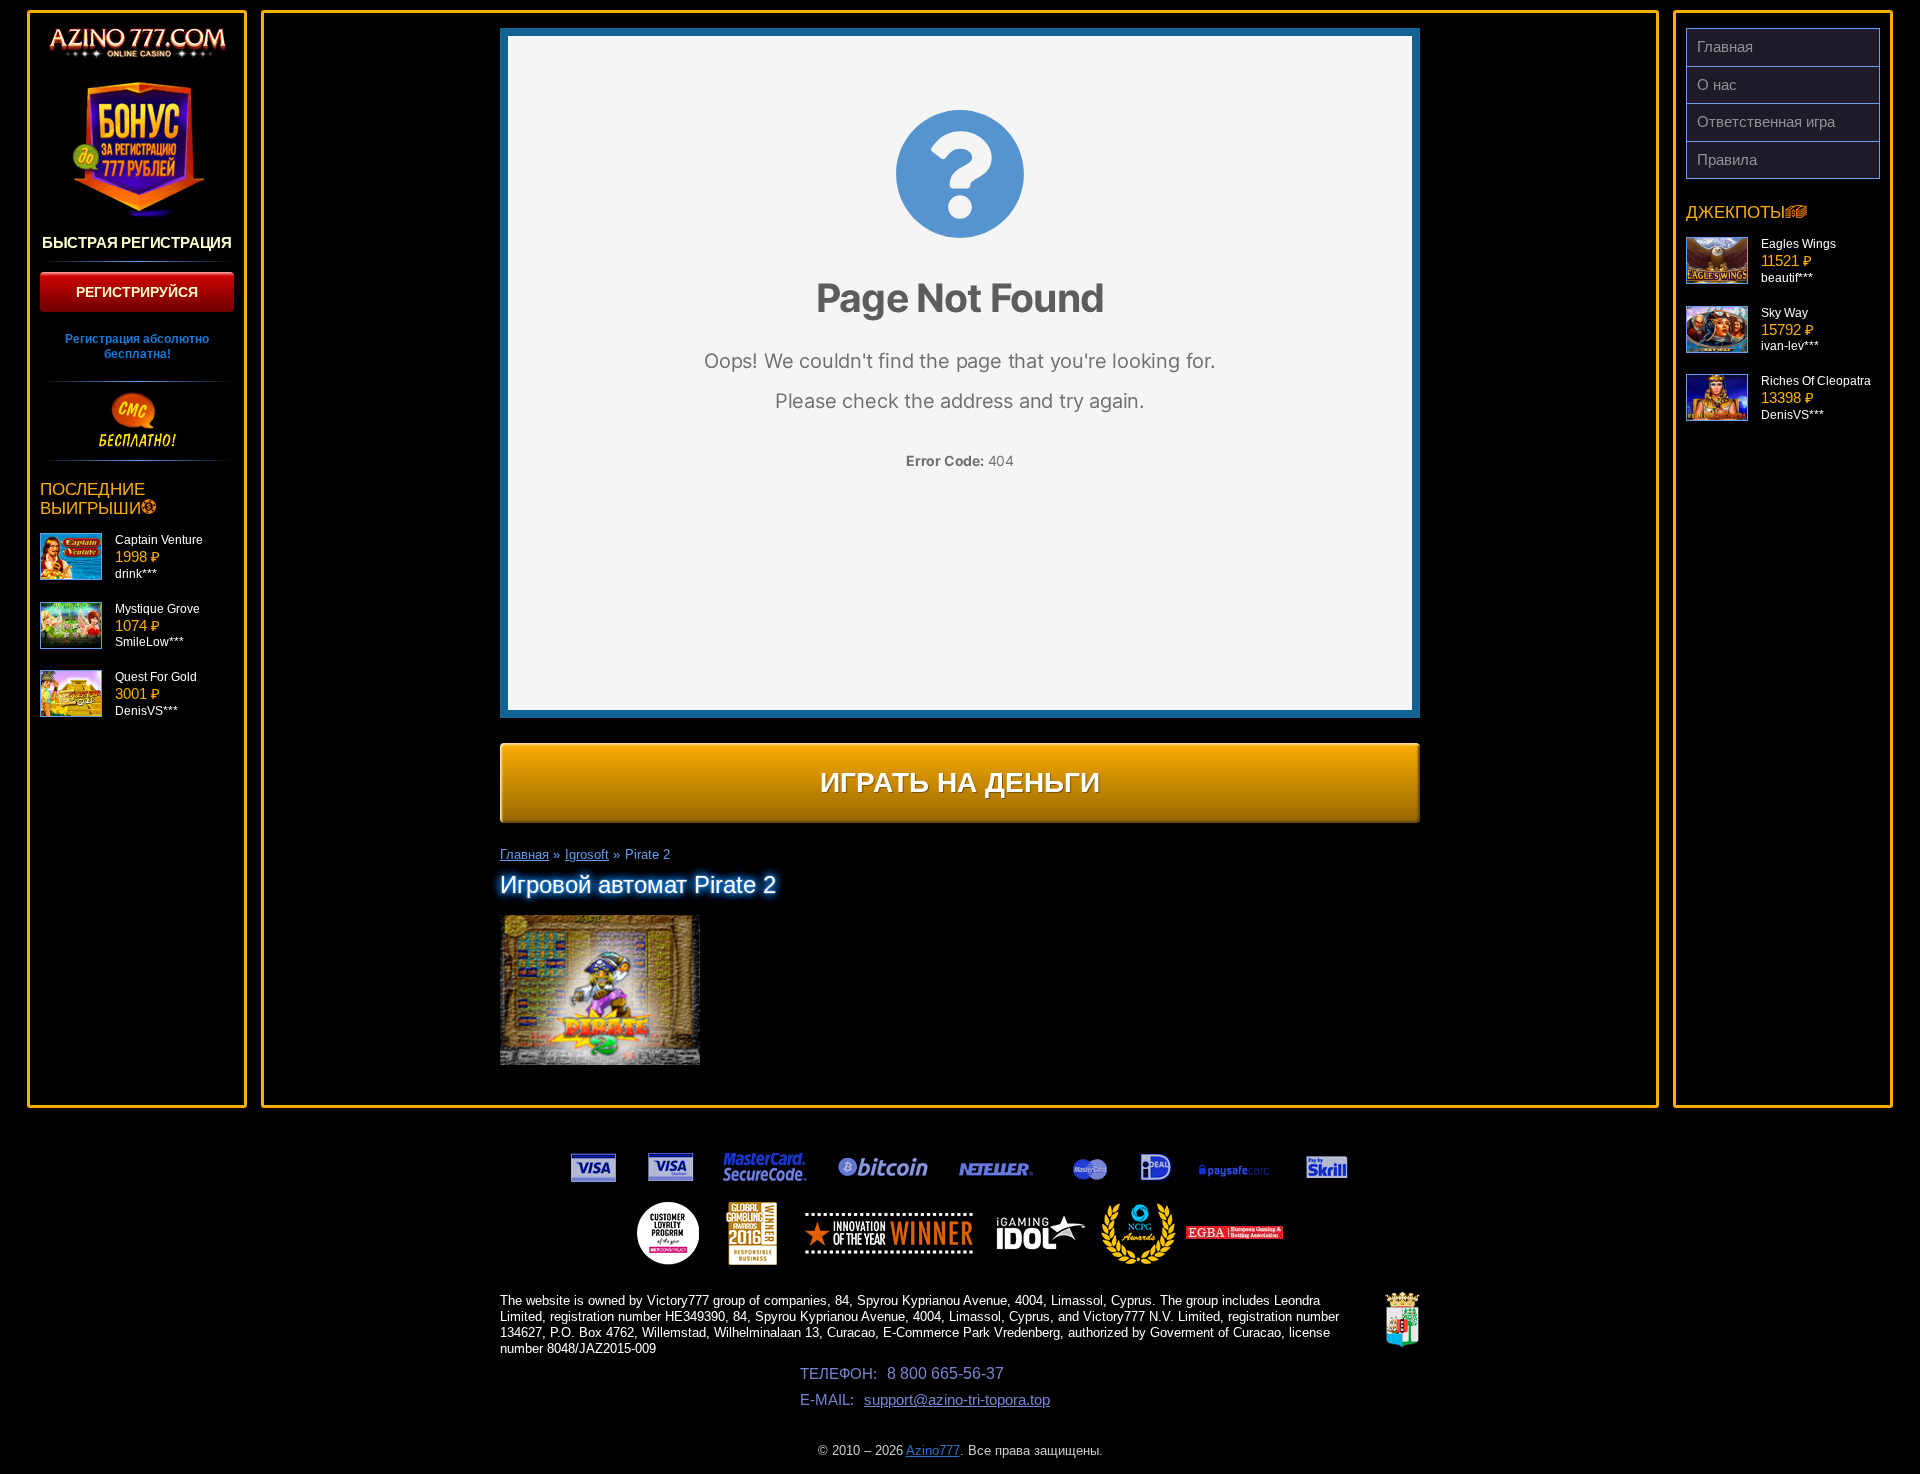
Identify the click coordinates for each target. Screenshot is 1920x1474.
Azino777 (933, 1450)
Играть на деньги (960, 782)
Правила (1727, 159)
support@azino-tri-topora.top (957, 1399)
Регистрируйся (137, 292)
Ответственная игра (1766, 121)
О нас (1717, 84)
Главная (1725, 46)
